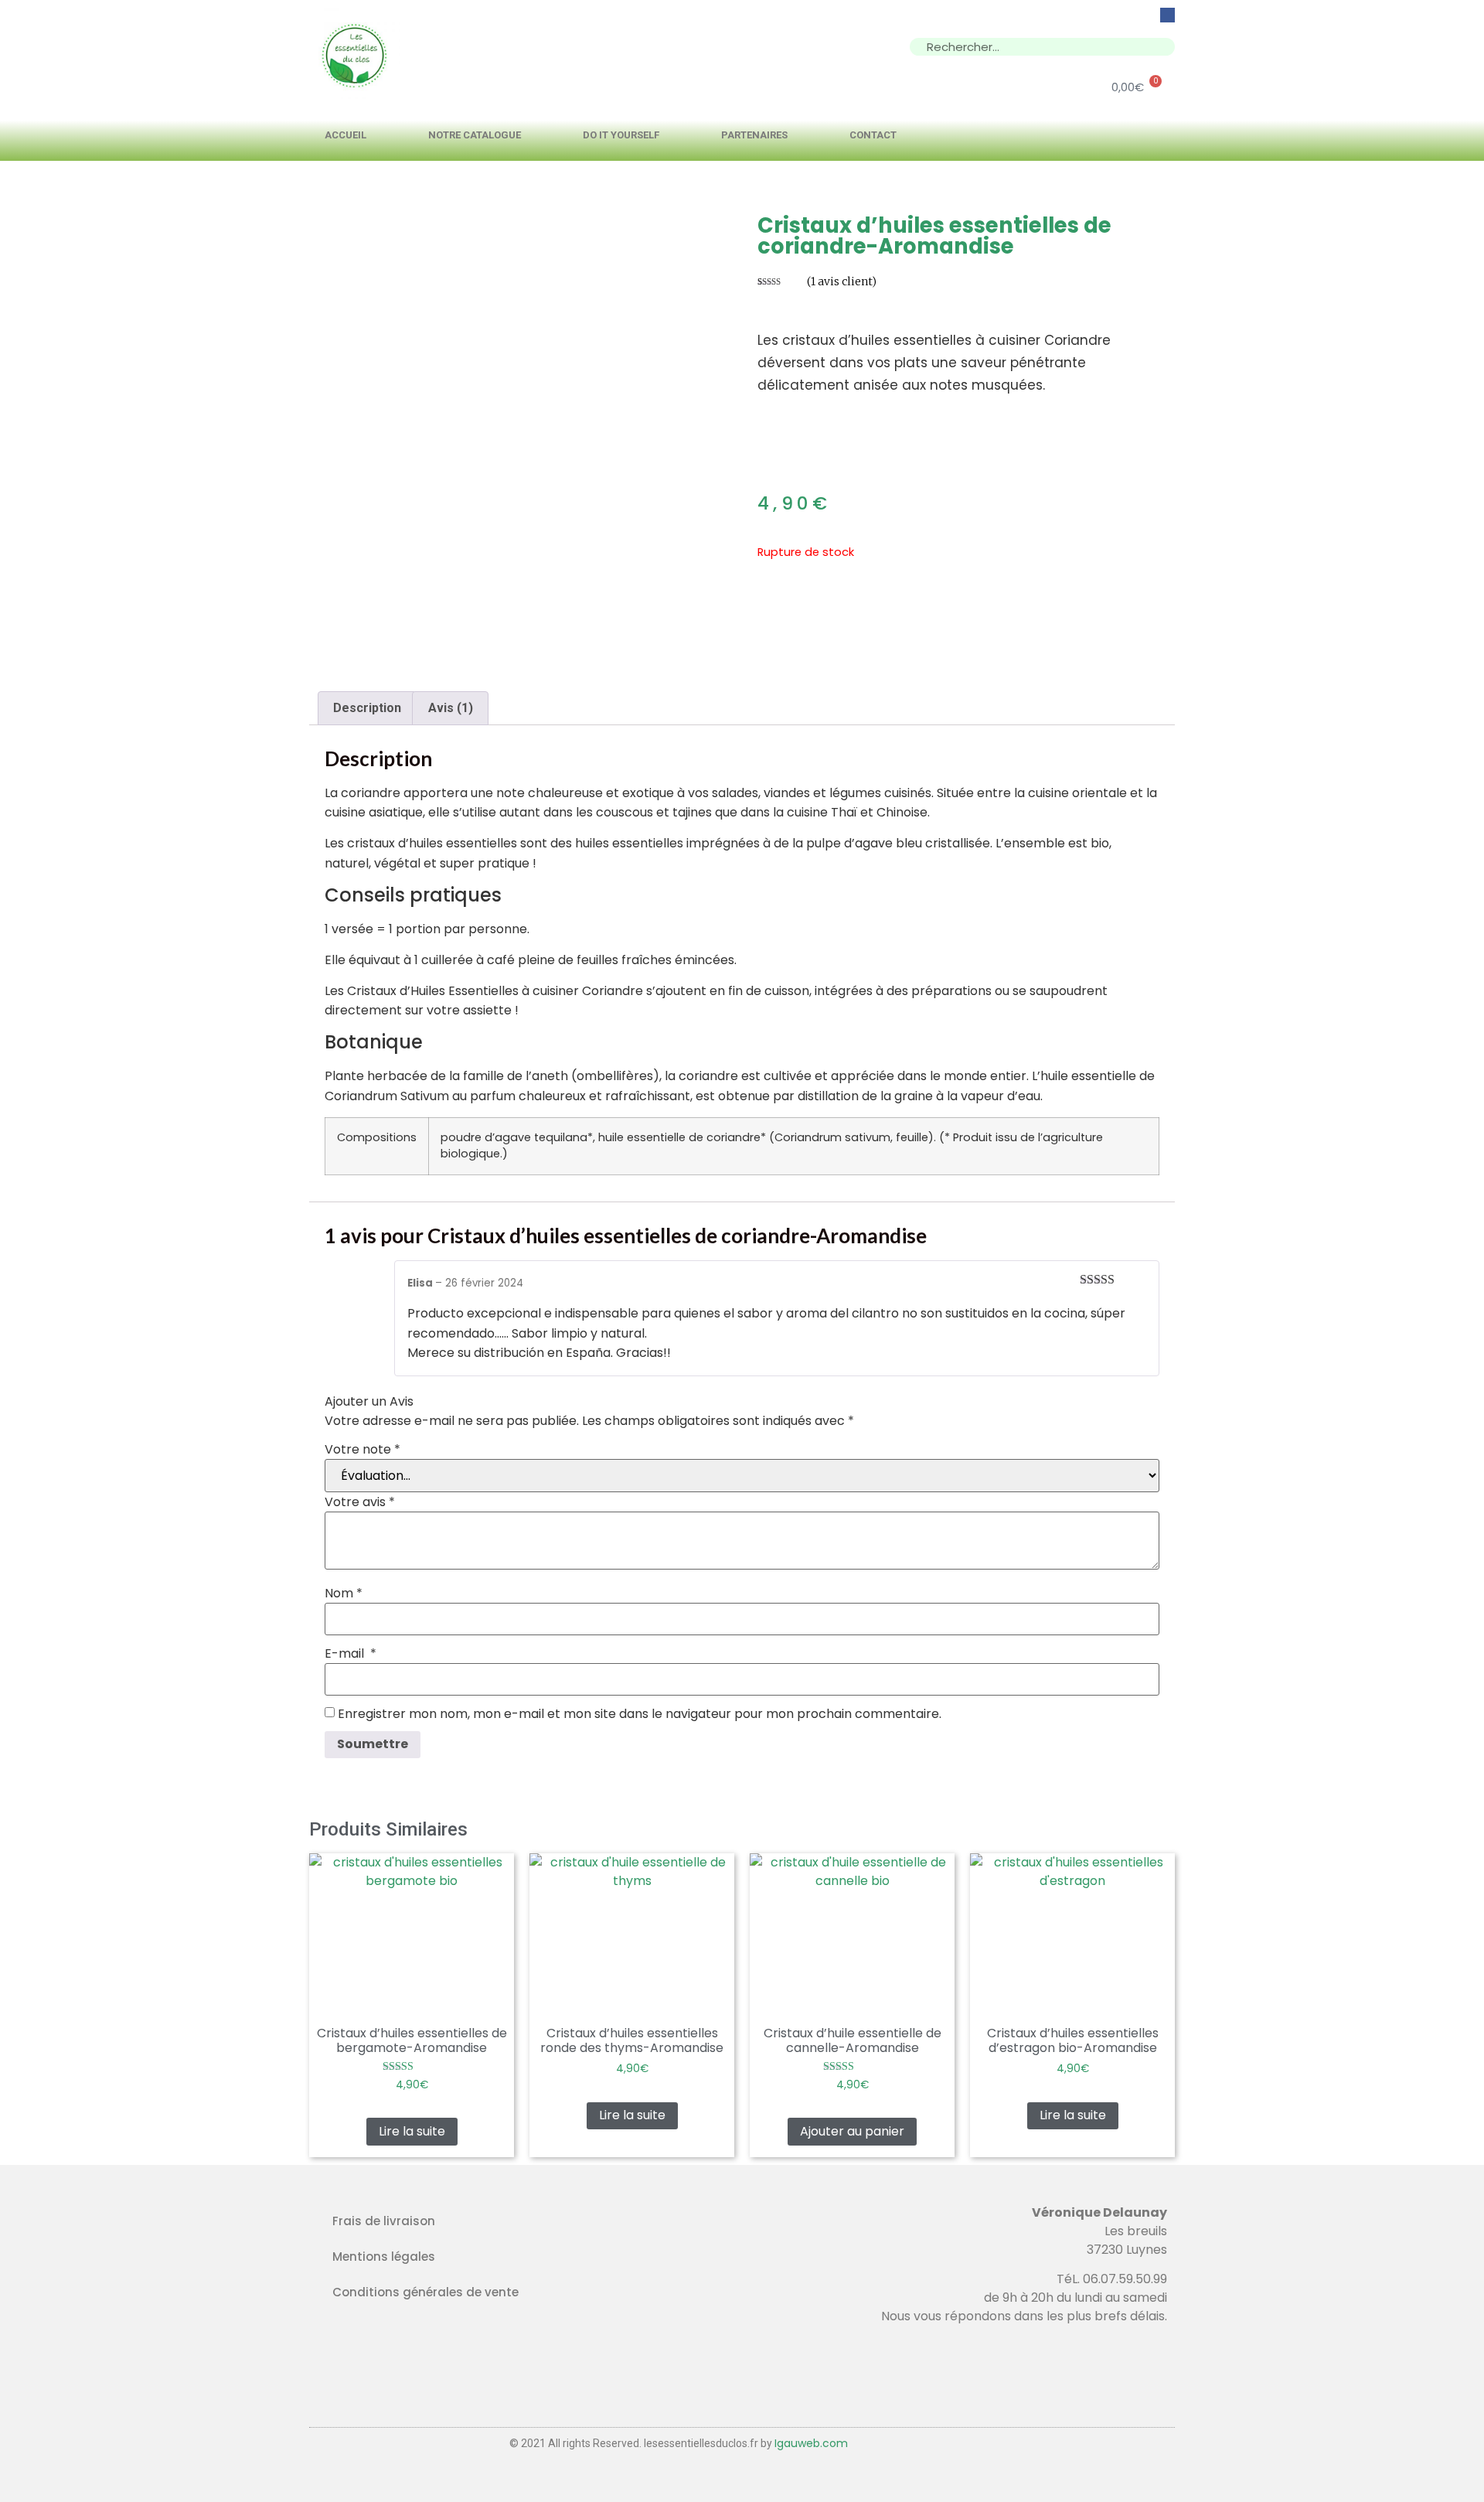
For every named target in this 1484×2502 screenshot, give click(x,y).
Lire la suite (412, 2131)
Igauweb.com (811, 2443)
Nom (344, 1594)
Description (367, 708)
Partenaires (754, 135)
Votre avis (360, 1502)
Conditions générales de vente (425, 2292)
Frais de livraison (384, 2221)
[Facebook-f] (1167, 15)
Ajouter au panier (852, 2131)
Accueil (345, 135)
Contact (873, 135)
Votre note (362, 1450)
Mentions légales (384, 2257)
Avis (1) (451, 708)
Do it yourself (621, 135)
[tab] (367, 708)
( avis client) (842, 281)
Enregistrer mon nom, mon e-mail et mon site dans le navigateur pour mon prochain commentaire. (640, 1714)
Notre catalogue (475, 135)
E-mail (351, 1654)
